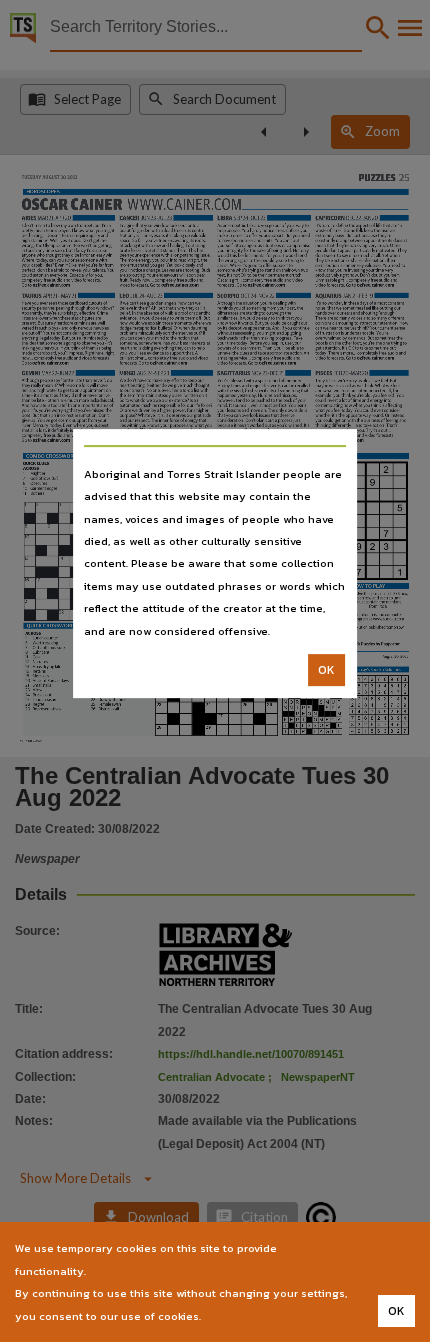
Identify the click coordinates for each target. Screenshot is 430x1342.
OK (326, 670)
